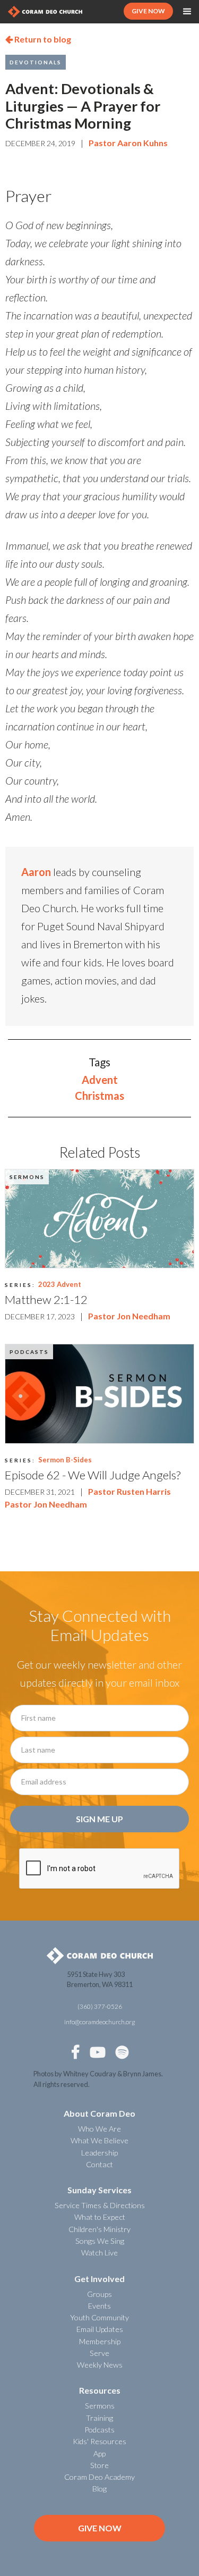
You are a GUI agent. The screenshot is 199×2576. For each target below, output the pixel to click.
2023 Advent (60, 1284)
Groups (99, 2294)
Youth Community (99, 2317)
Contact (99, 2164)
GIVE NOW (148, 11)
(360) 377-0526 (100, 2006)
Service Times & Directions (100, 2205)
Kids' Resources (99, 2441)
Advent (100, 1080)
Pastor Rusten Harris (129, 1491)
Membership (100, 2341)
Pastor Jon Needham (129, 1316)
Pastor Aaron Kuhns (128, 143)
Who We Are (99, 2129)
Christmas (99, 1096)
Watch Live (99, 2253)
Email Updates (100, 2329)
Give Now (100, 2528)
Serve (99, 2353)
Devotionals (36, 62)
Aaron (36, 872)
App (99, 2453)
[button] (187, 12)
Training (99, 2418)
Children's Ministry (99, 2229)
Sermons (27, 1177)
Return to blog (38, 39)
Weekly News (100, 2365)
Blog (99, 2489)
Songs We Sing (100, 2241)
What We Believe (99, 2140)
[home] (45, 11)
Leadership (99, 2153)
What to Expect (100, 2217)
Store (99, 2465)
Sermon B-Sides (65, 1460)
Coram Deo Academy (99, 2477)
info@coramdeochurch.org (99, 2022)
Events (99, 2306)
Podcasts (29, 1352)
